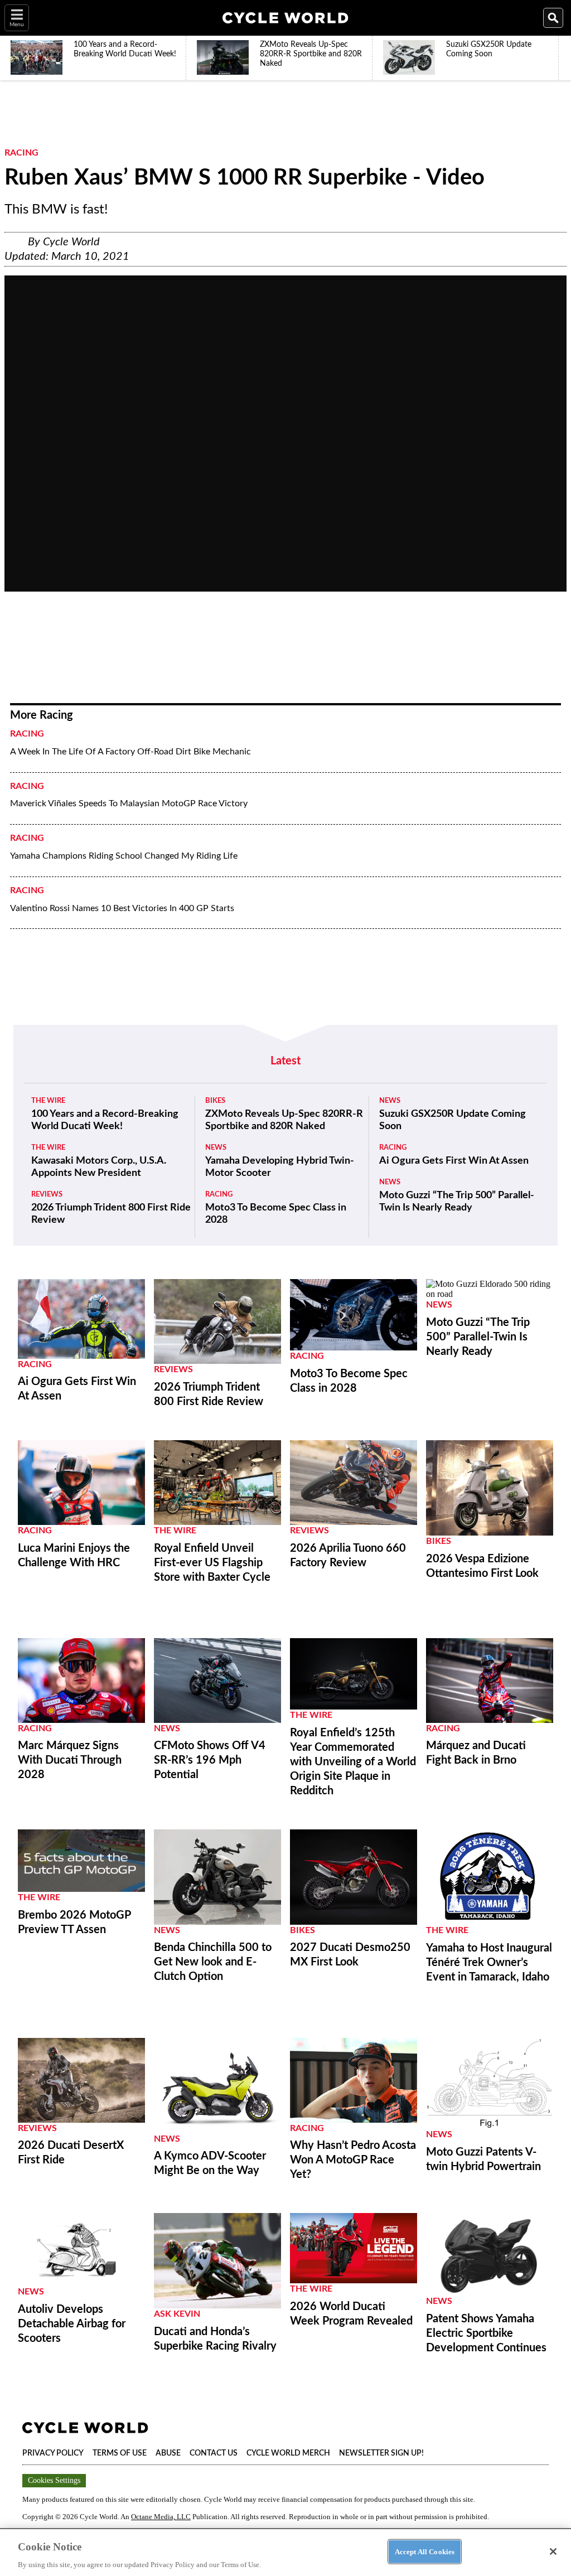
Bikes (215, 1101)
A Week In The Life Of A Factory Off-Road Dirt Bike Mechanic (130, 752)
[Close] (553, 2551)
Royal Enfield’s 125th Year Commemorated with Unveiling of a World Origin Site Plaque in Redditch (353, 1762)
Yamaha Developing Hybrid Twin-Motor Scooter (280, 1167)
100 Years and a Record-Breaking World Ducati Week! (105, 1120)
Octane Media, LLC (161, 2517)
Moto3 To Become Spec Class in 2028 (276, 1214)
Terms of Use (120, 2453)
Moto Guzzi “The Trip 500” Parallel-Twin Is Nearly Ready (457, 1202)
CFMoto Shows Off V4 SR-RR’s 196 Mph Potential (210, 1760)
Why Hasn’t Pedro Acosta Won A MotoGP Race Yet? (353, 2160)
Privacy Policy (53, 2453)
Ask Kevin (177, 2314)
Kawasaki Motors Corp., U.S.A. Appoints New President (99, 1167)
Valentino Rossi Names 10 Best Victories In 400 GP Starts (122, 908)
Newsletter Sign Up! (381, 2453)
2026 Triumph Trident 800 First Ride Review (111, 1214)
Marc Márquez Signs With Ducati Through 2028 (70, 1760)
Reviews (47, 1195)
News (216, 1148)
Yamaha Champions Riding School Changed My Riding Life (124, 856)
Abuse (168, 2453)
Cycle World (71, 242)
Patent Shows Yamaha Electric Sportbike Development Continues (486, 2333)
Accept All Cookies (425, 2551)
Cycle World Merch (288, 2453)
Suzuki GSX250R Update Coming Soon (453, 1120)
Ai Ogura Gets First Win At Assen (454, 1161)
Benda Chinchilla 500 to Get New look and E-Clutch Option (213, 1962)
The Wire (48, 1101)
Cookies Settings (54, 2480)
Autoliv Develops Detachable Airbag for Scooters (72, 2324)
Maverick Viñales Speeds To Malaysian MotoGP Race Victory (129, 803)
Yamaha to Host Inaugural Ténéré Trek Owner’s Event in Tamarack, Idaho (489, 1963)
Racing (21, 153)
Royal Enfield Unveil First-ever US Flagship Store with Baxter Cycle (212, 1563)
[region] (285, 2552)
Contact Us (214, 2453)
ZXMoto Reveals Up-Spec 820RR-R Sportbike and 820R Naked (284, 1120)
